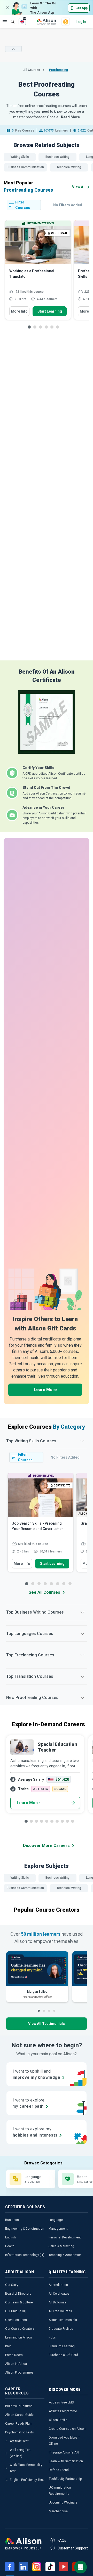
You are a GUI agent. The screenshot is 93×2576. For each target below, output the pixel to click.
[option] (38, 273)
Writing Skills (20, 157)
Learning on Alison (18, 2337)
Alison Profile (58, 2420)
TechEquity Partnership (65, 2479)
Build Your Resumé (19, 2406)
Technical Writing (69, 167)
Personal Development (65, 2237)
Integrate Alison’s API (64, 2452)
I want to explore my (35, 2132)
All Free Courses (60, 2311)
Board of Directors (18, 2294)
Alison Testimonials (63, 2320)
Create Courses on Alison (67, 2429)
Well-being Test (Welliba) (21, 2453)
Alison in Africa (16, 2364)
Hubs (52, 2337)
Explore (5, 22)
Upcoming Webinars (63, 2503)
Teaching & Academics (65, 2255)
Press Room (14, 2355)
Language (56, 2220)
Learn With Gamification (66, 2461)
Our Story (12, 2285)
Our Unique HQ (16, 2311)
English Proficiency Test (27, 2480)
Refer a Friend (59, 2470)
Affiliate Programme (63, 2411)
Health (10, 2246)
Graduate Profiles (61, 2329)
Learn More (45, 1390)
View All (79, 187)
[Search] (10, 18)
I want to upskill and (36, 2074)
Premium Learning (62, 2346)
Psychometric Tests (20, 2432)
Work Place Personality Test (26, 2468)
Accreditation (58, 2285)
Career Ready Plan (18, 2424)
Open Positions (16, 2320)
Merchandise (58, 2511)
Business (12, 2220)
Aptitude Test (19, 2441)
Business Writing (57, 157)
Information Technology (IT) (25, 2255)
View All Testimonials (47, 2024)
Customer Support (73, 2548)
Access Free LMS (61, 2402)
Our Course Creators (20, 2329)
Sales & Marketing (61, 2246)
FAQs (62, 2540)
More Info (19, 311)
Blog (8, 2346)
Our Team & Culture (19, 2302)
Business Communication (25, 167)
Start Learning (50, 311)
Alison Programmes (19, 2373)
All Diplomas (57, 2302)
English (10, 2237)
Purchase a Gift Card (63, 2355)
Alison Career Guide (19, 2415)
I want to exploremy (29, 2103)
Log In (81, 22)
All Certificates (59, 2294)
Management (58, 2229)
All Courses (32, 70)
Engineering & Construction (25, 2229)
